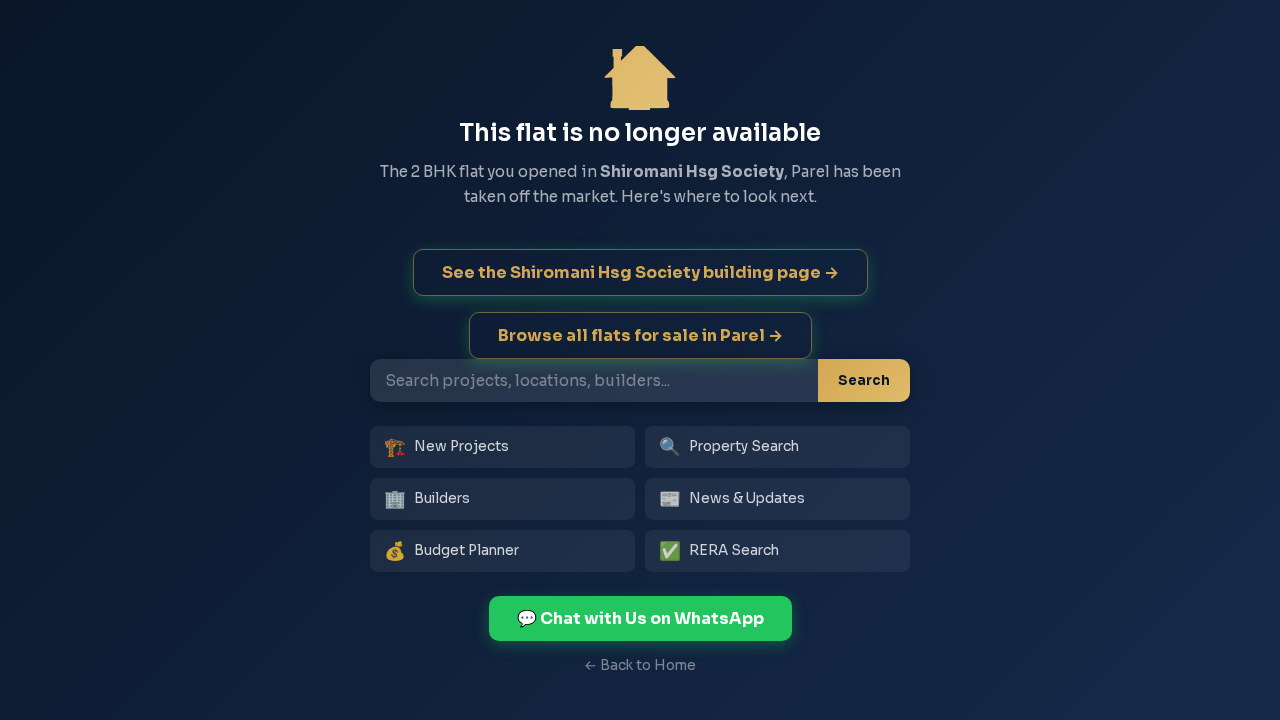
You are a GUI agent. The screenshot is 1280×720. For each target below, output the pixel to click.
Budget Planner (451, 551)
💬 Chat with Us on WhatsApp (640, 618)
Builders (427, 499)
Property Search (729, 447)
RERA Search (719, 551)
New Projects (446, 447)
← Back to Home (640, 665)
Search (864, 380)
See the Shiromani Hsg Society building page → (640, 272)
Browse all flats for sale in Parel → (640, 335)
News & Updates (732, 499)
